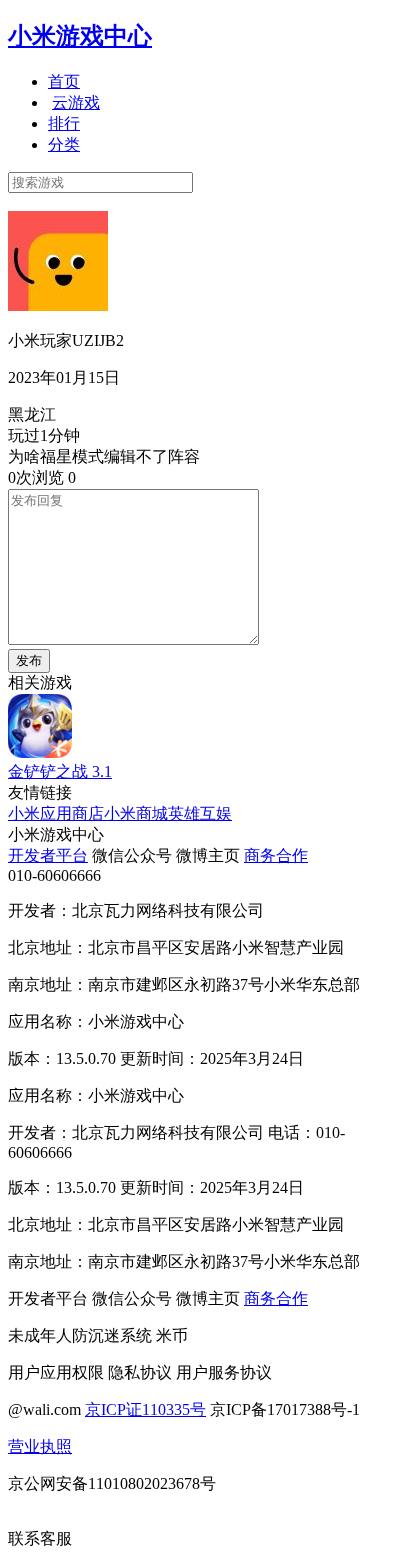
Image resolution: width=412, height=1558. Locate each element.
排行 (64, 123)
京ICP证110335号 (145, 1409)
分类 (64, 144)
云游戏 (76, 102)
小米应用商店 (56, 813)
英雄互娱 (200, 813)
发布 (29, 660)
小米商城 (136, 813)
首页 (64, 81)
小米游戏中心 (80, 36)
